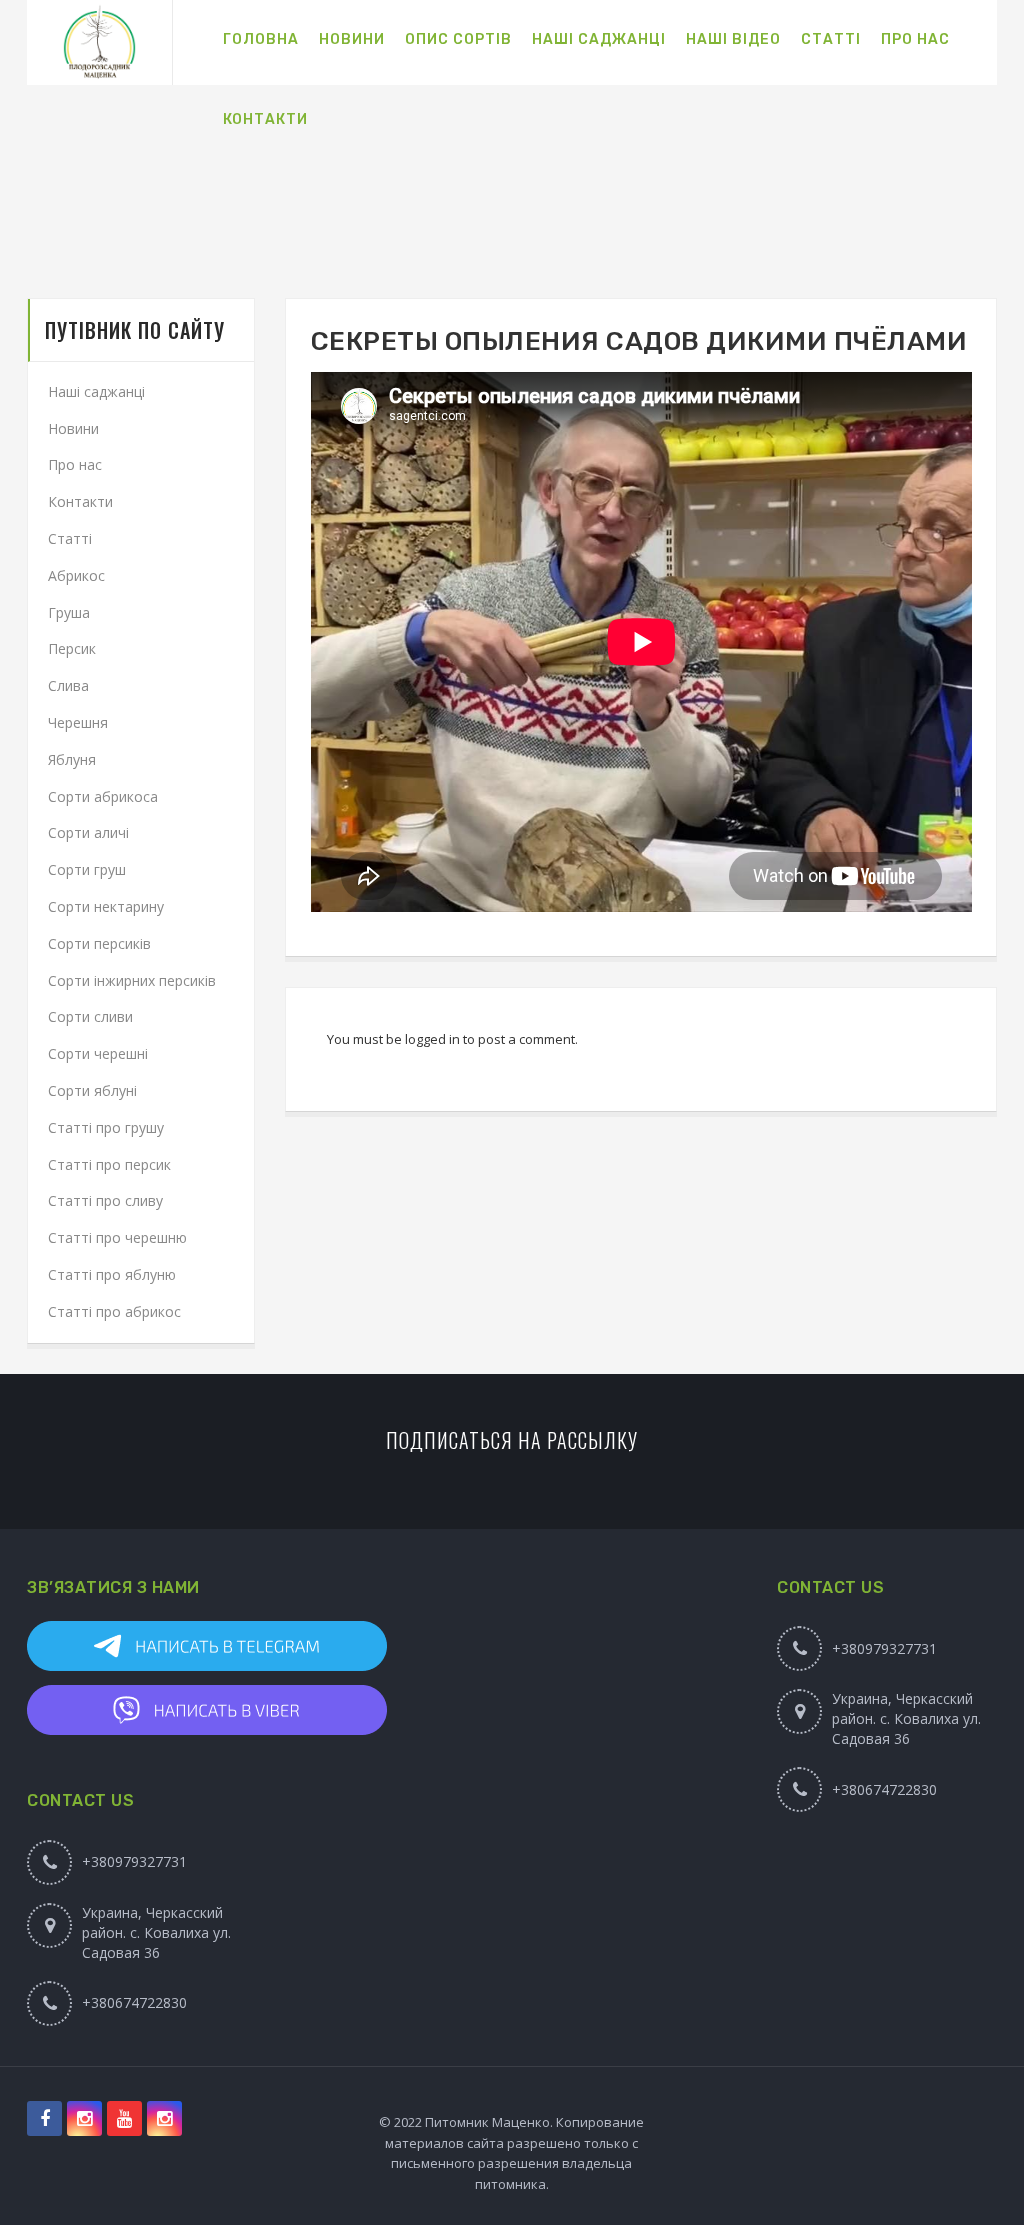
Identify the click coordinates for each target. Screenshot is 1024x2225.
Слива (68, 685)
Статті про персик (109, 1164)
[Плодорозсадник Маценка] (99, 43)
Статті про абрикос (114, 1311)
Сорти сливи (90, 1016)
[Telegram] (129, 1646)
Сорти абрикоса (103, 796)
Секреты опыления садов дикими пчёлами (639, 341)
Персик (72, 648)
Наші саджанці (96, 391)
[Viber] (129, 1710)
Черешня (78, 722)
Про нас (75, 464)
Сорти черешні (98, 1053)
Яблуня (72, 759)
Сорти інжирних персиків (132, 980)
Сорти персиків (99, 943)
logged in (432, 1039)
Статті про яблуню (112, 1274)
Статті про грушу (106, 1127)
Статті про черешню (117, 1237)
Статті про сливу (105, 1200)
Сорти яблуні (92, 1090)
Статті (70, 538)
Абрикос (76, 575)
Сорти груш (87, 869)
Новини (73, 428)
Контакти (80, 501)
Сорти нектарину (106, 906)
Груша (69, 612)
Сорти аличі (88, 832)
